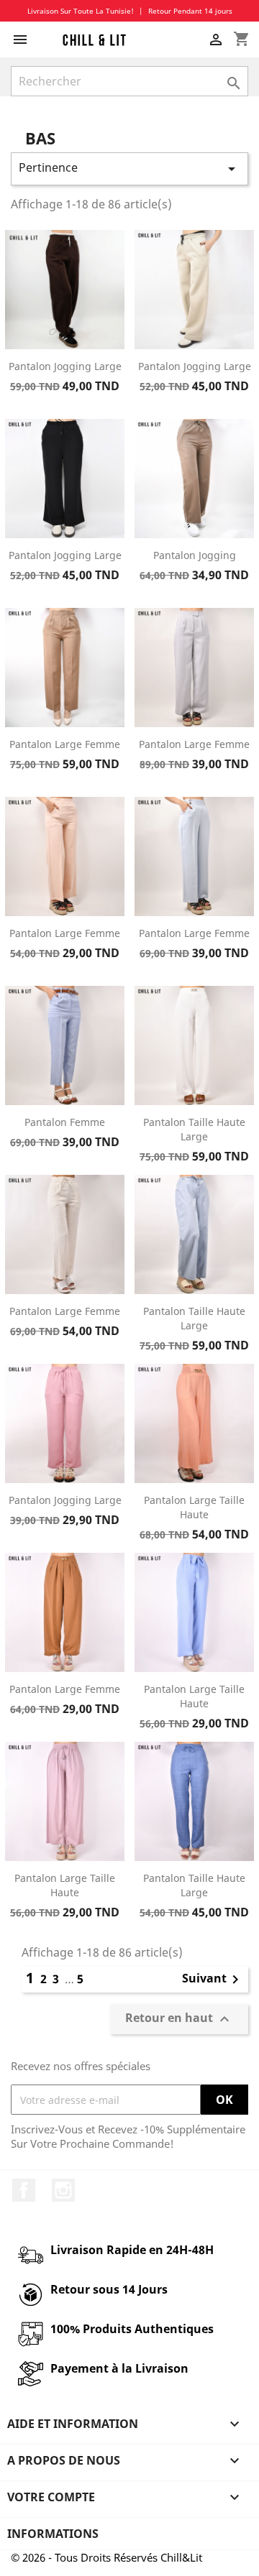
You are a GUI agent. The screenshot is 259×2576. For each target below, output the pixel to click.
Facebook (24, 2190)
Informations (53, 2534)
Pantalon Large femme (65, 1311)
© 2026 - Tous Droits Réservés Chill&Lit (106, 2557)
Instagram (63, 2190)
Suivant (213, 1980)
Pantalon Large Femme (65, 744)
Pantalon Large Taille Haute (194, 1507)
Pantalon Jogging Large (65, 366)
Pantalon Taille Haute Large (194, 1129)
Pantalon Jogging (195, 555)
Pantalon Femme (65, 1122)
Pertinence (129, 168)
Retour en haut (179, 2019)
